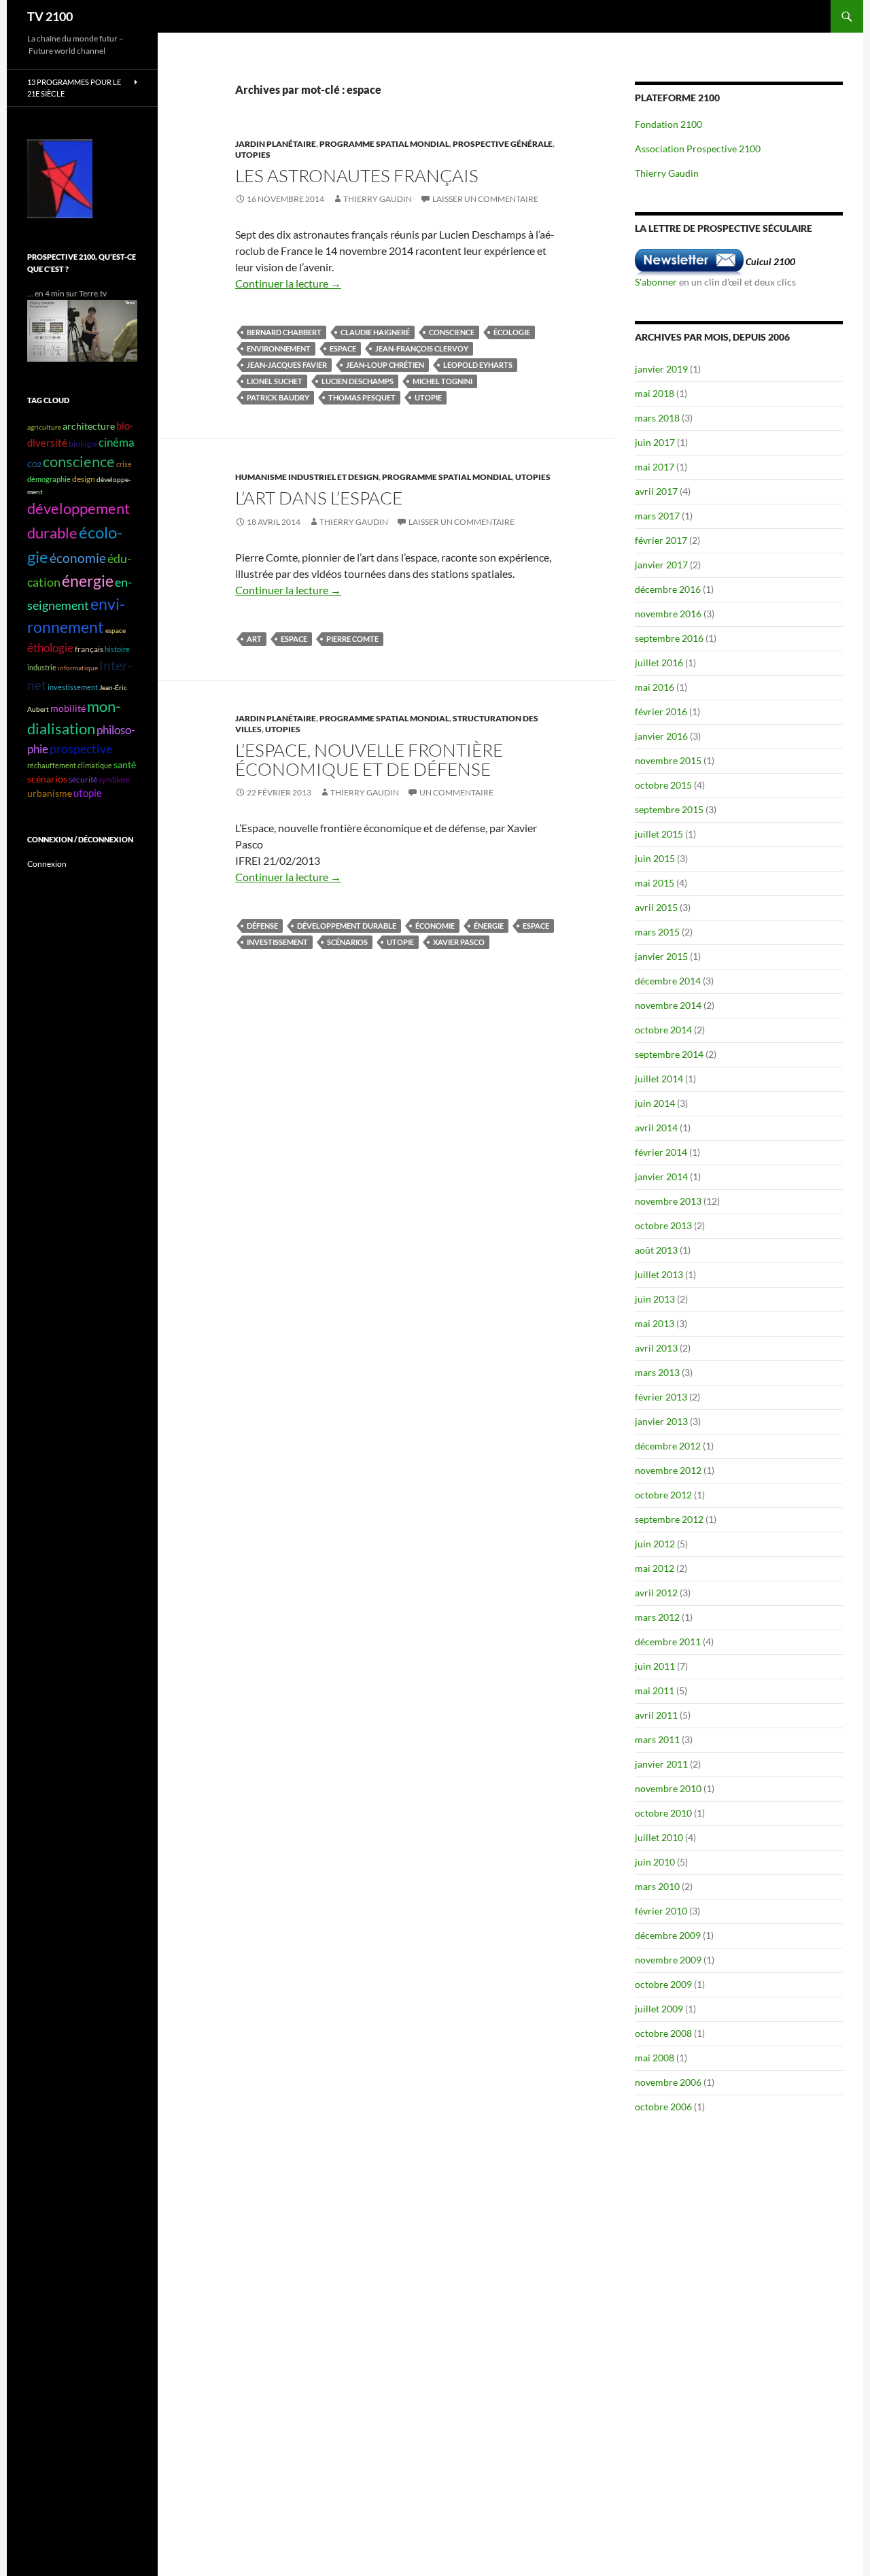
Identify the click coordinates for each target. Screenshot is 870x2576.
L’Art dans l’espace (319, 498)
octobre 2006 (663, 2107)
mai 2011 (655, 1690)
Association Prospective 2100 (698, 149)
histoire (117, 649)
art (254, 639)
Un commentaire (456, 792)
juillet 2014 (659, 1079)
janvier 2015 (661, 956)
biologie (83, 444)
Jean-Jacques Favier (287, 365)
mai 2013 (655, 1323)
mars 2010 (657, 1886)
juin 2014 (655, 1103)
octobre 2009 (663, 1984)
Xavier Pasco (459, 942)
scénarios (347, 942)
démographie (49, 479)
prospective (81, 749)
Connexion (47, 864)
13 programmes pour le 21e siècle (74, 88)
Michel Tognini (442, 381)
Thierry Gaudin (378, 199)
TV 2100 (50, 16)
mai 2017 (655, 467)
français (89, 649)
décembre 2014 (668, 981)
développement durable (347, 926)
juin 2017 (655, 442)
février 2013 (661, 1397)
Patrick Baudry (278, 397)
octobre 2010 (663, 1813)
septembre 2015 (669, 809)
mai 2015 (655, 883)
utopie (428, 397)
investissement (277, 942)
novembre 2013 (668, 1201)
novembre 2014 (668, 1005)
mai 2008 (655, 2058)
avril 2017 (656, 491)
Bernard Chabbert (284, 332)
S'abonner (656, 282)
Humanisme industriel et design (307, 477)
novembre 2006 (668, 2082)
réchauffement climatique (70, 765)
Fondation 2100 (668, 124)
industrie (42, 667)
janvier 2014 (661, 1177)
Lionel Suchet (275, 381)
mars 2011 (657, 1739)
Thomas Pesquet (362, 397)
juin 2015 (655, 858)
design (84, 479)
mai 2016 (655, 687)
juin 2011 (655, 1666)
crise (124, 464)
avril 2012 (656, 1593)
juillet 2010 (659, 1837)
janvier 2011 (661, 1764)
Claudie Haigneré (375, 332)
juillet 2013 (659, 1274)
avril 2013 (656, 1348)
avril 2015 (656, 907)
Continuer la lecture (288, 283)
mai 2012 (655, 1568)
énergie (489, 926)
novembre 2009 (668, 1960)
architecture (89, 426)
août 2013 (656, 1250)
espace (343, 348)
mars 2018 (657, 418)
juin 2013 (655, 1299)
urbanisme (50, 793)
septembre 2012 (669, 1519)
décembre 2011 (668, 1642)
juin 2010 (655, 1862)
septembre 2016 (669, 638)
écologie (512, 332)
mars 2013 (657, 1372)
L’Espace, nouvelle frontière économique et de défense (369, 759)
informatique (78, 668)
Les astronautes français (357, 175)
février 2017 (661, 540)
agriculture (44, 427)
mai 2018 (655, 393)
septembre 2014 (669, 1054)
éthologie (50, 648)
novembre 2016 (668, 614)
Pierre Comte (352, 639)
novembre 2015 (668, 760)
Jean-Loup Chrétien (385, 365)
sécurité (83, 779)
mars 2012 (657, 1617)
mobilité (68, 708)
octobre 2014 (663, 1030)
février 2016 (661, 711)
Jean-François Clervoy (422, 348)
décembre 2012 (668, 1446)
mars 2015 (657, 932)
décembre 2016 (668, 589)
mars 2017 (657, 516)
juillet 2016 (659, 663)
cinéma (117, 442)
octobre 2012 (663, 1495)
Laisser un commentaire (485, 199)
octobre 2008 (663, 2033)
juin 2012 (655, 1544)
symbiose (114, 779)
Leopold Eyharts (478, 365)
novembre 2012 (668, 1470)
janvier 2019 (661, 369)
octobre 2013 (663, 1225)
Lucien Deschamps (358, 381)
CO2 (34, 464)
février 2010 (661, 1911)
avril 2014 (656, 1128)
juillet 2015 (659, 834)
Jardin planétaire (276, 144)
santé (125, 765)
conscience (452, 332)
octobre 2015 (663, 785)
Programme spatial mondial (384, 144)
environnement (279, 348)
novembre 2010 (668, 1788)
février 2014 (661, 1152)
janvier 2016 (661, 736)
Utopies (253, 155)
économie (435, 926)
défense (262, 926)
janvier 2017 (661, 565)
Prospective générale (503, 144)
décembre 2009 (668, 1935)
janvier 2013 (661, 1421)
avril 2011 (656, 1715)
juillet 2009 (659, 2009)
